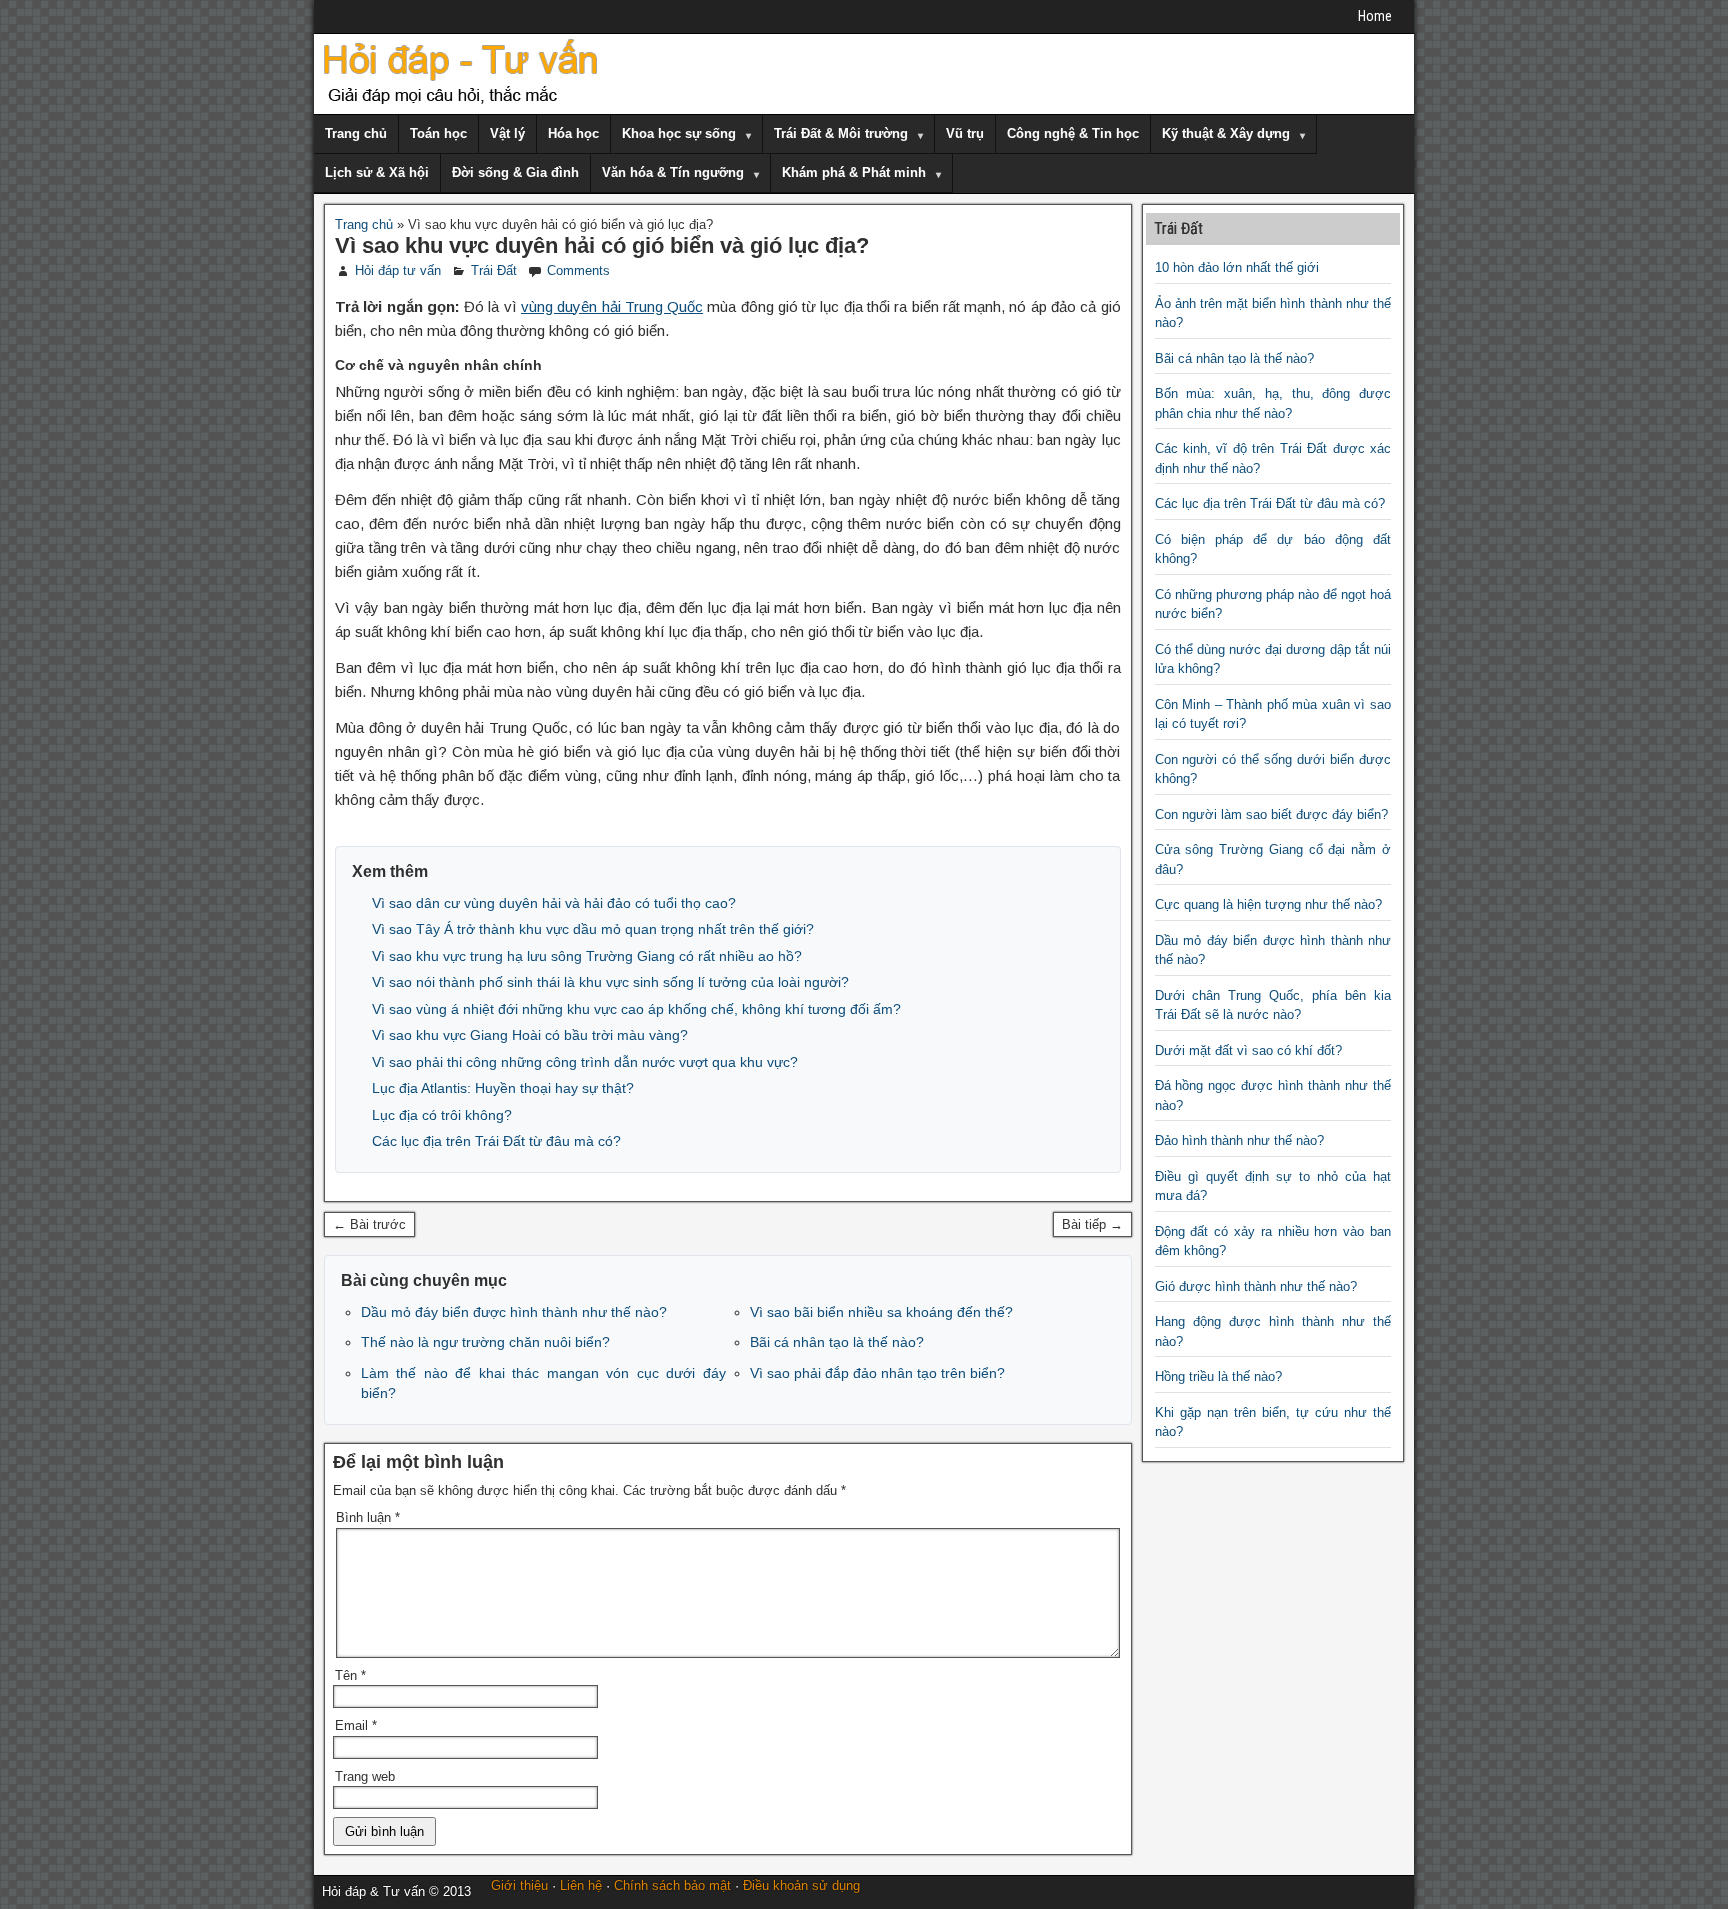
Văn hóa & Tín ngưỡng (673, 172)
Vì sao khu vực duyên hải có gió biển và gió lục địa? (602, 245)
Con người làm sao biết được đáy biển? (1271, 814)
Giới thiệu (519, 1885)
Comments (578, 270)
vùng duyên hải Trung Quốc (612, 306)
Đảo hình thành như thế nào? (1239, 1140)
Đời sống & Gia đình (515, 172)
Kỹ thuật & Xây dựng (1226, 133)
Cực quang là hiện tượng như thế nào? (1268, 904)
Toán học (438, 133)
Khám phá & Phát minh (854, 172)
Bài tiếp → (1092, 1224)
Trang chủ (356, 133)
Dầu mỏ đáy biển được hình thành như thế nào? (514, 1312)
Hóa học (573, 133)
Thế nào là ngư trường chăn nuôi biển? (485, 1342)
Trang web (365, 1776)
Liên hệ (581, 1885)
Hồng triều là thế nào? (1218, 1376)
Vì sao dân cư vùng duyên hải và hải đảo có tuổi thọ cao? (554, 903)
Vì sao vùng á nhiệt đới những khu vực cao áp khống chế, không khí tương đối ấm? (636, 1009)
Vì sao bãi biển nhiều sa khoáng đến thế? (881, 1312)
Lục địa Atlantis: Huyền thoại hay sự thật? (503, 1088)
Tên (350, 1675)
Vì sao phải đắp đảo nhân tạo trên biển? (877, 1373)
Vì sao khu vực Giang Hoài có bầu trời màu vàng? (530, 1035)
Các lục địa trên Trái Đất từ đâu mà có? (496, 1141)
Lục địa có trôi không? (442, 1115)
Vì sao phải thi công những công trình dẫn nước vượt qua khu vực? (585, 1062)
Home (1375, 16)
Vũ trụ (965, 133)
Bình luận (368, 1517)
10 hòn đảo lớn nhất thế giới (1237, 267)
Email (356, 1725)
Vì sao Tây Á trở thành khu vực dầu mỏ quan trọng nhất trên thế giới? (593, 929)
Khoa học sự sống (679, 133)
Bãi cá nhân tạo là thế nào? (837, 1342)
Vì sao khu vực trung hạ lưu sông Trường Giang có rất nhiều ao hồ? (587, 956)
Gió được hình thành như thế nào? (1256, 1286)
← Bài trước (369, 1224)
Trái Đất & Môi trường (841, 133)
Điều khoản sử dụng (801, 1885)
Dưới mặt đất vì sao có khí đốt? (1248, 1050)
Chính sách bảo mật (672, 1885)
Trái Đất (494, 270)
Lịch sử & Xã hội (377, 172)
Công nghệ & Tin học (1073, 133)
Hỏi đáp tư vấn (398, 270)
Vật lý (507, 133)
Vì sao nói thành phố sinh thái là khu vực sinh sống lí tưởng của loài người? (610, 982)
